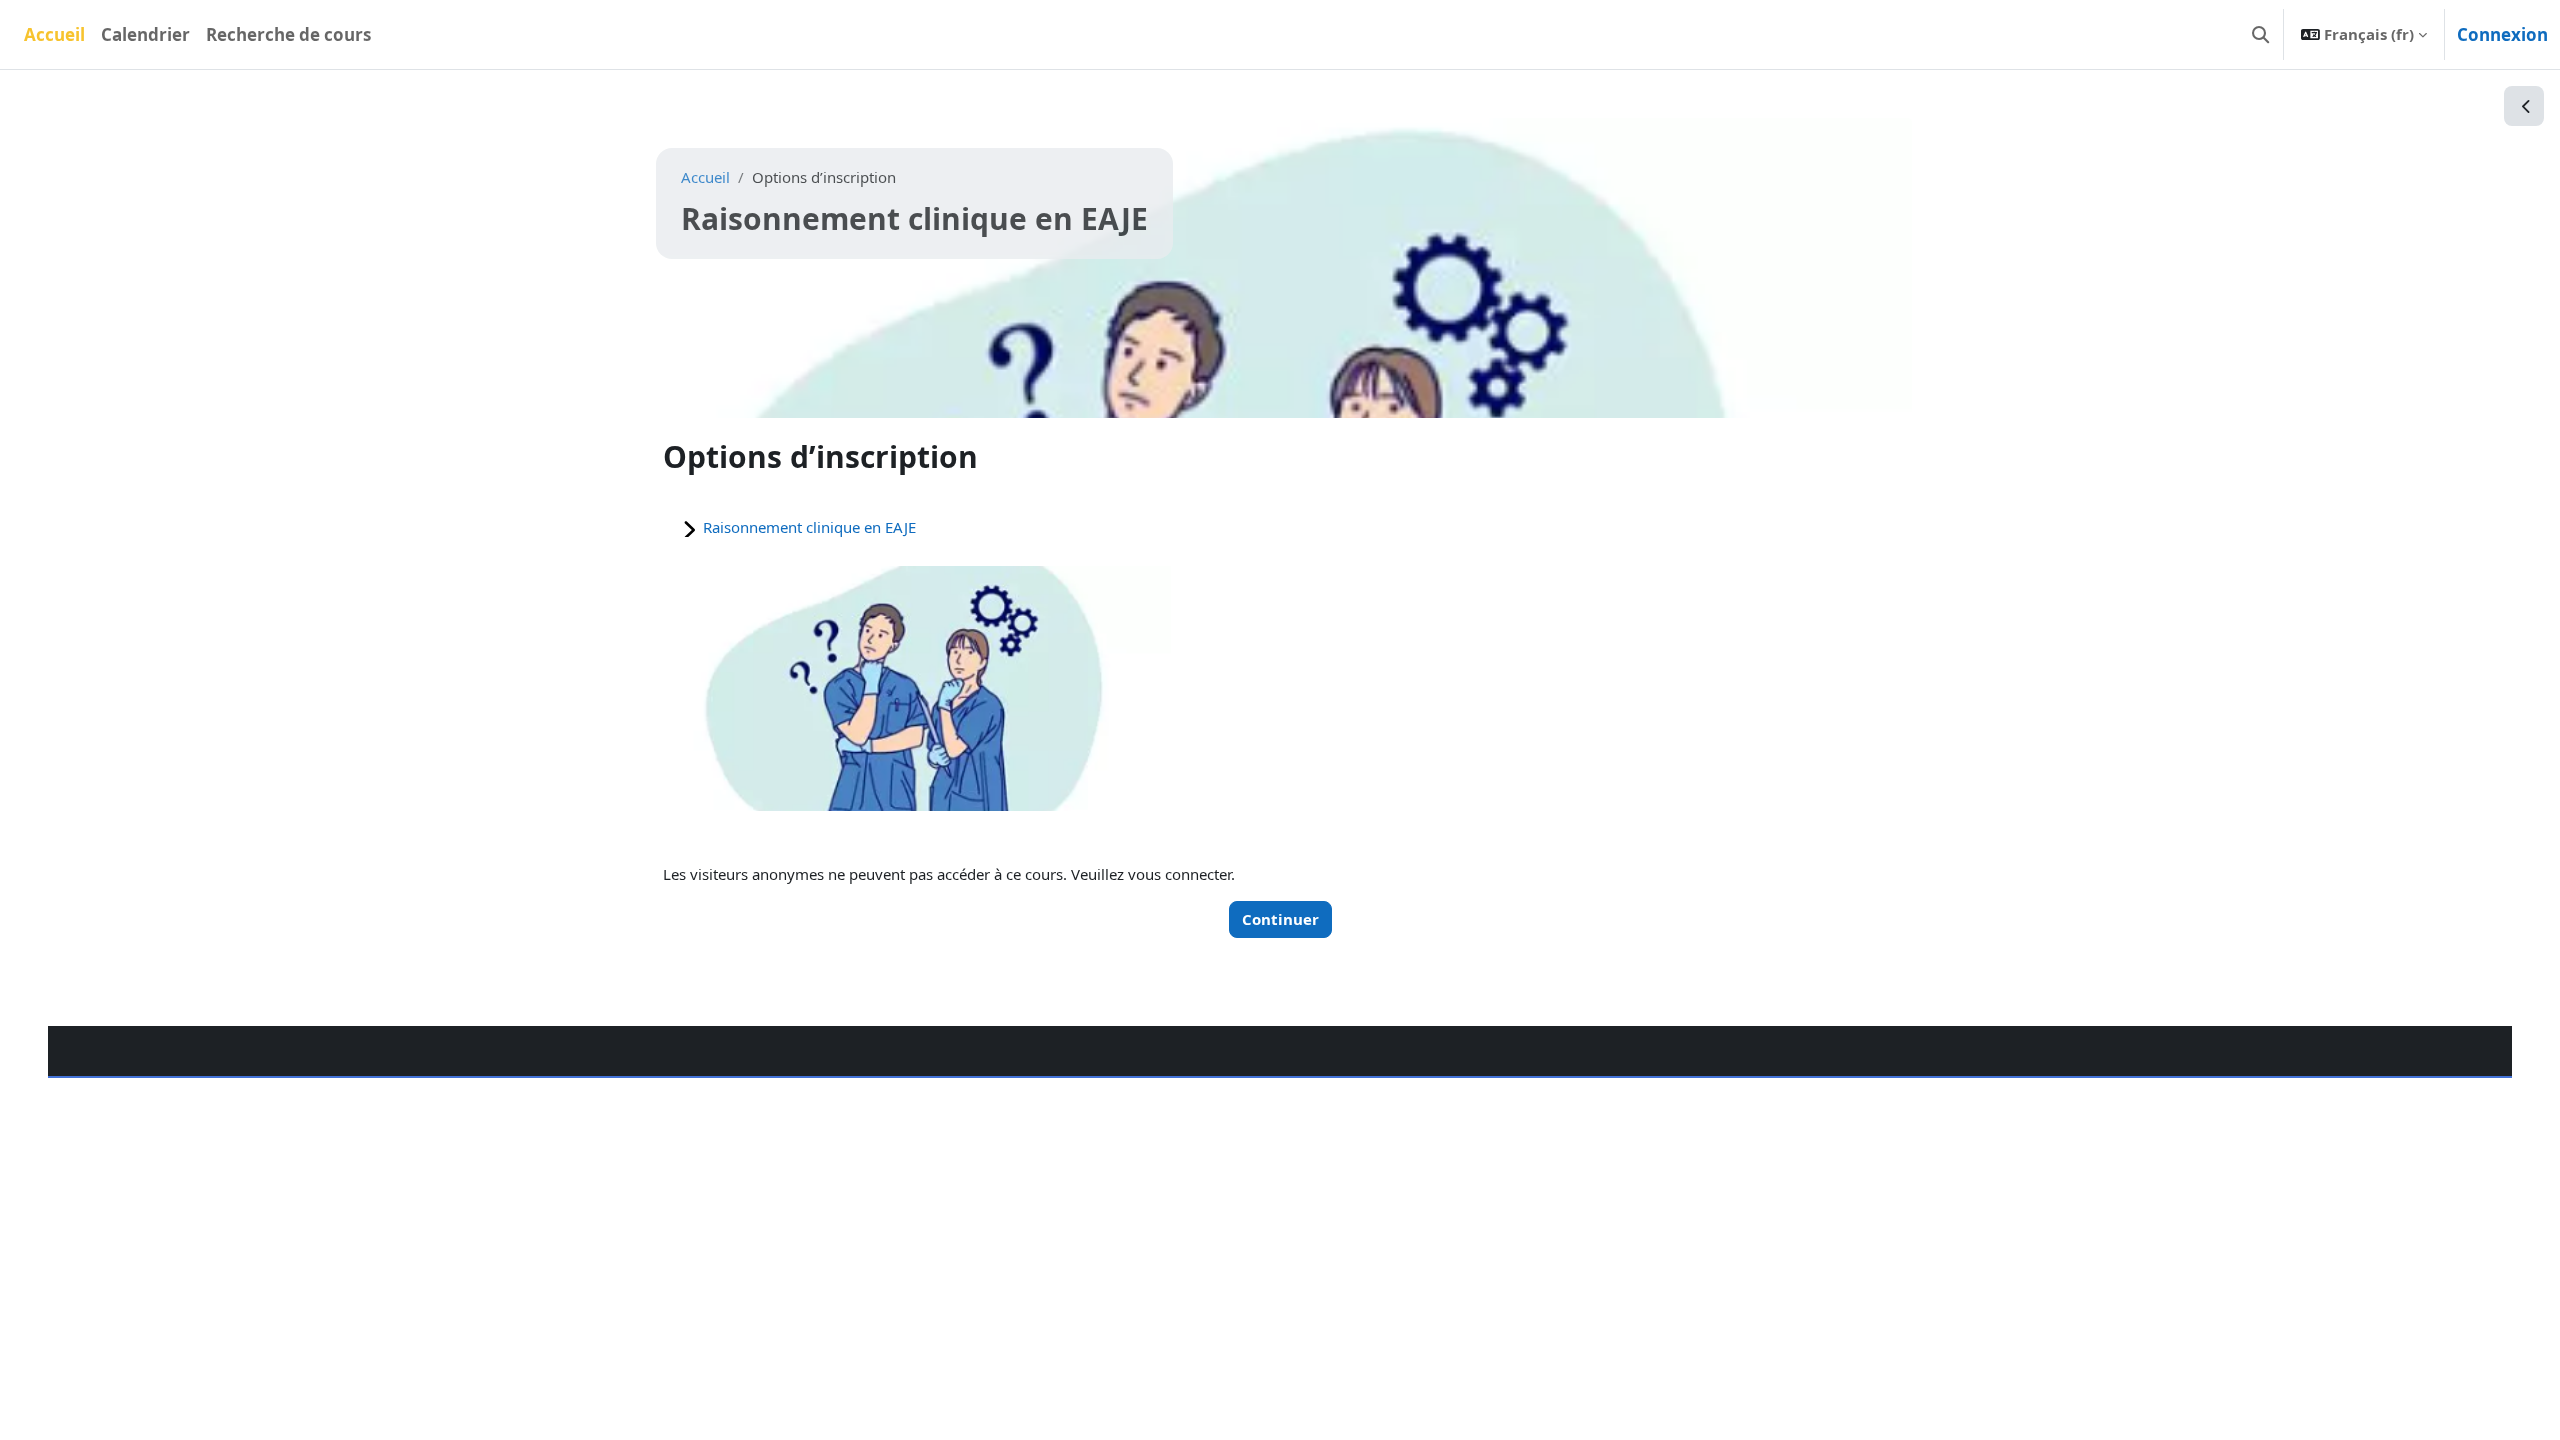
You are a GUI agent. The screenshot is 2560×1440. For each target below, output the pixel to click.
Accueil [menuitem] (54, 34)
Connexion (2502, 34)
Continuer (1280, 919)
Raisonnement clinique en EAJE (809, 527)
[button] (2260, 34)
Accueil (705, 177)
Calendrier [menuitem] (145, 34)
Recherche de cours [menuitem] (288, 34)
